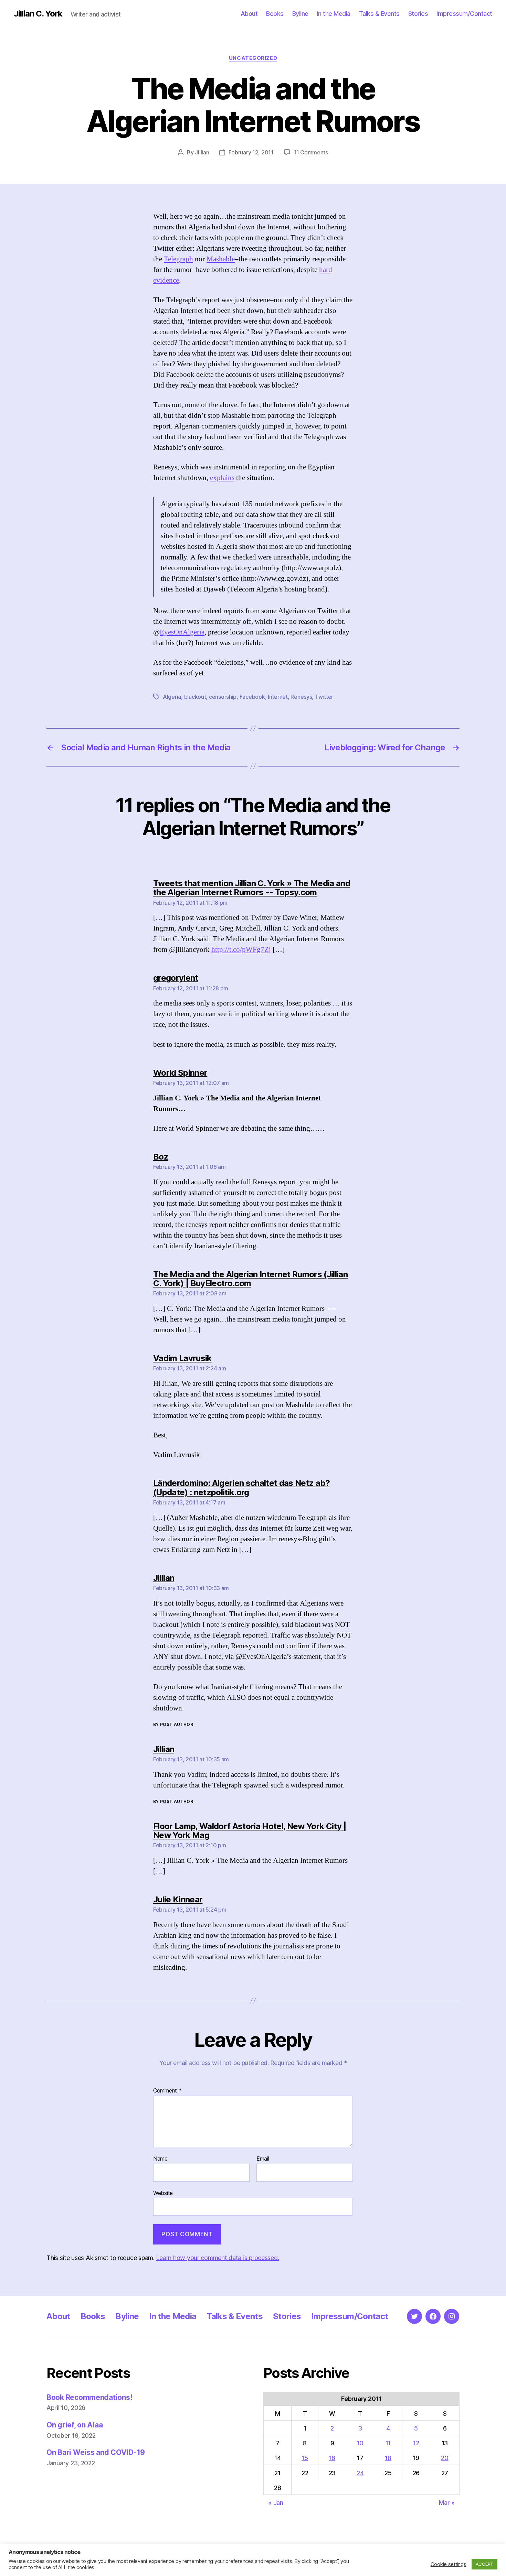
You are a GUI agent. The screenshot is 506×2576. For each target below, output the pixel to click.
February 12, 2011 (251, 152)
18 (388, 2458)
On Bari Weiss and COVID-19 (96, 2452)
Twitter (324, 697)
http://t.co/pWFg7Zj (241, 950)
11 (388, 2443)
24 (360, 2473)
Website (163, 2193)
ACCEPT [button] (484, 2564)
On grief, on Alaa (75, 2425)
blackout (195, 697)
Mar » (447, 2503)
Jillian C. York (38, 14)
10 (360, 2443)
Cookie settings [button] (449, 2564)
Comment (167, 2091)
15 (305, 2458)
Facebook (252, 697)
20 (445, 2458)
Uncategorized (253, 58)
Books (275, 14)
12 (416, 2443)
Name (160, 2159)
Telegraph (178, 259)
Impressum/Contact (464, 14)
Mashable (221, 259)
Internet (278, 697)
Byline (300, 14)
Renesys (301, 697)
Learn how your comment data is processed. (217, 2258)
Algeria (172, 697)
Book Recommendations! (89, 2397)
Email (263, 2159)
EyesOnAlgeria (182, 632)
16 (332, 2458)
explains (222, 478)
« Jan (276, 2503)
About (249, 14)
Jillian (202, 152)
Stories (418, 14)
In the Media (334, 14)
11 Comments (311, 152)
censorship (223, 697)
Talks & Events (379, 14)
